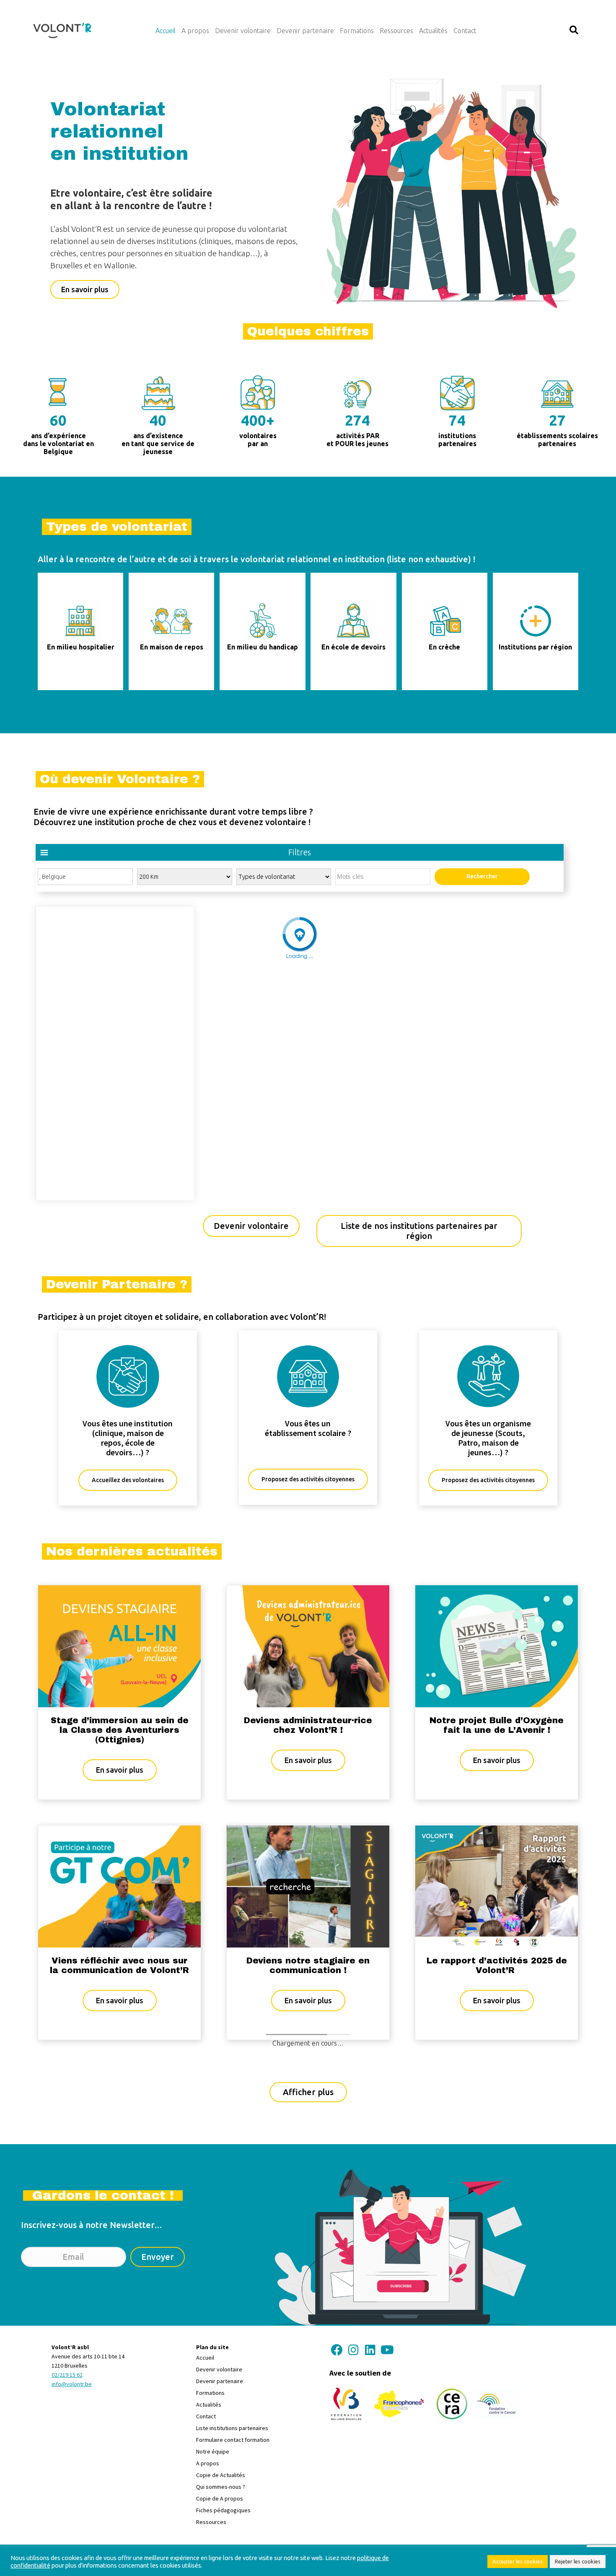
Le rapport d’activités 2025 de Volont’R (497, 1965)
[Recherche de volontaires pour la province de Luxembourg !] (119, 2127)
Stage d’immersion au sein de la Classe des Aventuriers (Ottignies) (120, 1730)
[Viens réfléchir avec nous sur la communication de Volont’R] (119, 1885)
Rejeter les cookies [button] (578, 2561)
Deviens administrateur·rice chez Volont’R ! (308, 1725)
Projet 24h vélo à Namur (308, 2201)
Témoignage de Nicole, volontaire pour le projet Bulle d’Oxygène (497, 2179)
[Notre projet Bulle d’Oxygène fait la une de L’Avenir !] (497, 1645)
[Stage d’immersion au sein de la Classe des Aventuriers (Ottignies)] (119, 1645)
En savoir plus (126, 1770)
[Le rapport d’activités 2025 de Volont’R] (497, 1885)
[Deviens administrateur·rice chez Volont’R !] (308, 1645)
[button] (574, 30)
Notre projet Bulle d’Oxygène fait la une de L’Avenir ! (497, 1725)
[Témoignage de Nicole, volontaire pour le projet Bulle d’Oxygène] (497, 2110)
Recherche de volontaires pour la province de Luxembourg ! (120, 2207)
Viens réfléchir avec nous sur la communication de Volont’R (119, 1965)
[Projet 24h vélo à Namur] (308, 2126)
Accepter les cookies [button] (518, 2561)
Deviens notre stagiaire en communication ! (308, 1965)
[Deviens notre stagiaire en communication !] (308, 1885)
